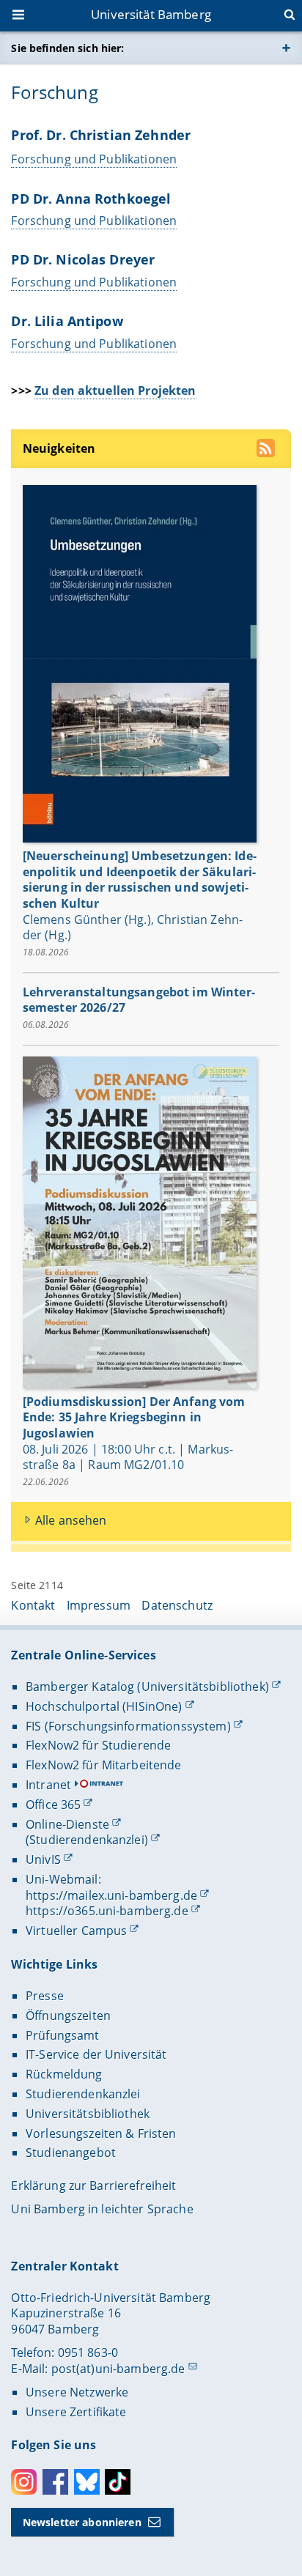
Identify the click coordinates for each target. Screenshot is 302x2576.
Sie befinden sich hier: (67, 48)
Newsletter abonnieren (82, 2522)
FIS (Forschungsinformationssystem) (128, 1726)
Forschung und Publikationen (94, 159)
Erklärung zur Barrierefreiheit (93, 2185)
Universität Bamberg (151, 14)
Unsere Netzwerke (77, 2392)
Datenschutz (177, 1605)
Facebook (55, 2482)
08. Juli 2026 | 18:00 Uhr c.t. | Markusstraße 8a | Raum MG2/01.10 (128, 1457)
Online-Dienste (67, 1824)
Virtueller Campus (76, 1931)
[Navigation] (20, 16)
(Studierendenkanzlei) (87, 1840)
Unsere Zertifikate (76, 2412)
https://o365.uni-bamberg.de (107, 1911)
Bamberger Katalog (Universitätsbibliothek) (147, 1687)
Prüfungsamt (63, 2035)
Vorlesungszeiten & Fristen (101, 2133)
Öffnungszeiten (68, 2016)
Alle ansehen (71, 1520)
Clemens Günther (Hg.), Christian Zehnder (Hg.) (133, 928)
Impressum (99, 1605)
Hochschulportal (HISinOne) (104, 1706)
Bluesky (87, 2482)
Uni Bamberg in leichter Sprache (102, 2209)
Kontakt (33, 1605)
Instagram (24, 2482)
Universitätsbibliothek (88, 2114)
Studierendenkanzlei (83, 2094)
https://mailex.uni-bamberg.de (111, 1895)
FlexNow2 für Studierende (98, 1745)
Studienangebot (71, 2153)
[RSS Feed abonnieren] (267, 450)
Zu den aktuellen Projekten (115, 391)
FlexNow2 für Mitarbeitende (104, 1765)
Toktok (118, 2482)
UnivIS (43, 1859)
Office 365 (53, 1805)
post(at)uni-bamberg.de (118, 2369)
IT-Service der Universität (96, 2054)
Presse (45, 1996)
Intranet (48, 1785)
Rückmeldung (64, 2074)
